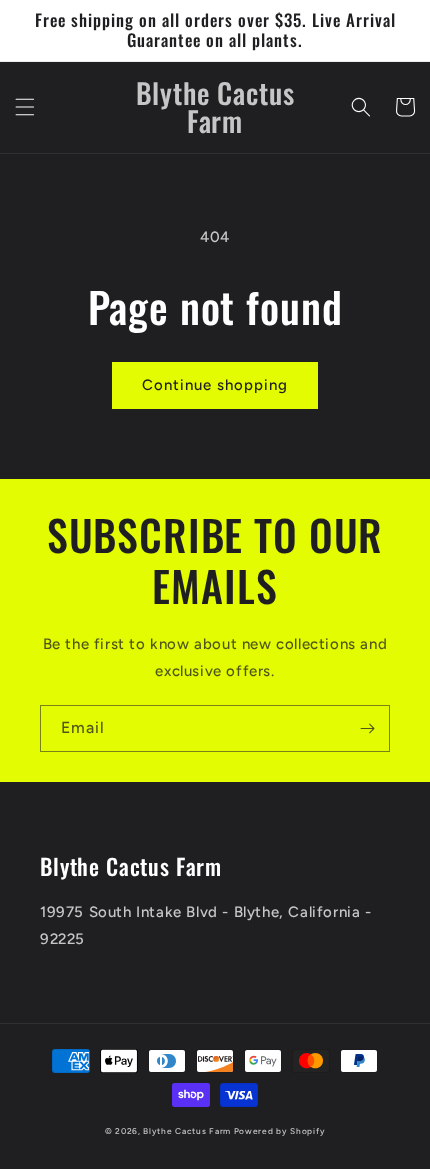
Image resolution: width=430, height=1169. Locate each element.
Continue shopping (215, 385)
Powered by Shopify (280, 1131)
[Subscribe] (367, 728)
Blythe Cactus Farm (187, 1131)
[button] (25, 107)
